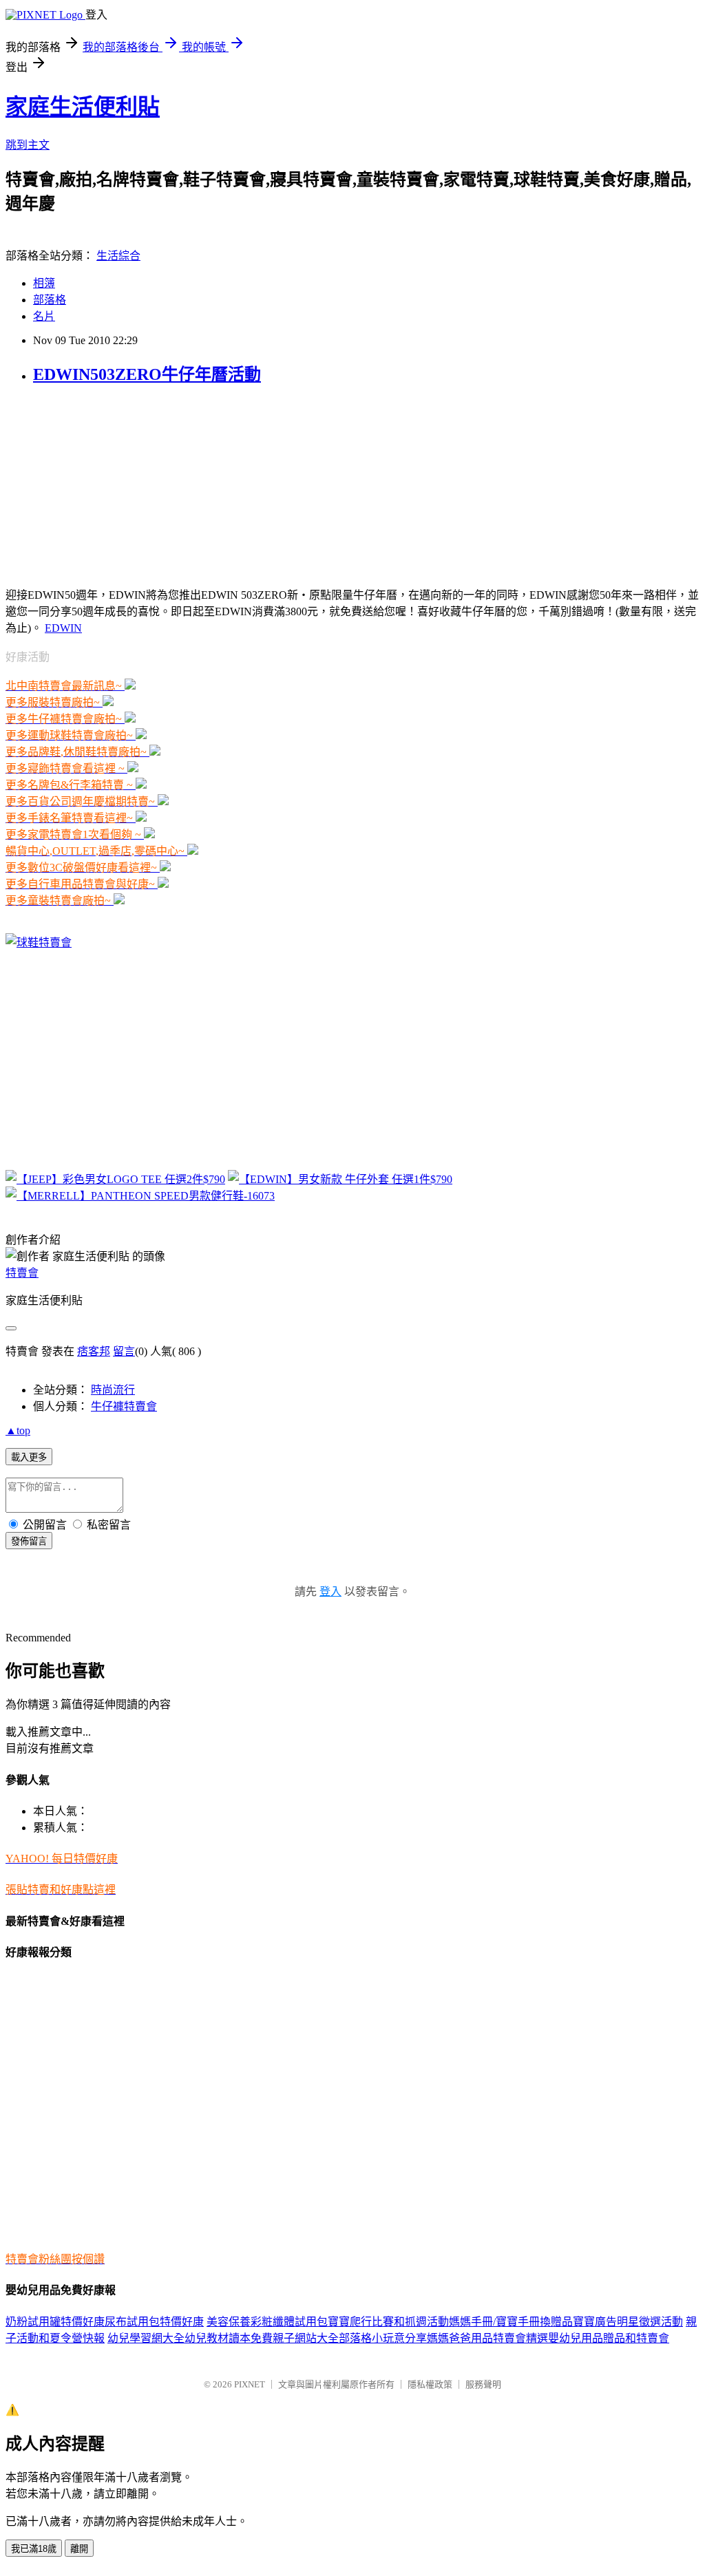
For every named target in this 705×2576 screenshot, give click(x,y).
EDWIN (63, 628)
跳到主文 (28, 145)
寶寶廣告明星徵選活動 (628, 2322)
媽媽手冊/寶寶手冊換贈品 (511, 2322)
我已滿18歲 (34, 2549)
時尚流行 (113, 1390)
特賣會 (22, 1273)
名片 (44, 316)
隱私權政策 (430, 2384)
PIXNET (250, 2384)
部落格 (50, 300)
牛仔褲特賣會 (124, 1406)
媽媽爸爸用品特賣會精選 (487, 2338)
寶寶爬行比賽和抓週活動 (388, 2322)
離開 (79, 2549)
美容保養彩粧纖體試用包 (267, 2322)
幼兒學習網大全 (146, 2338)
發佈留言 (29, 1541)
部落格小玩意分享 (383, 2338)
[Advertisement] (92, 485)
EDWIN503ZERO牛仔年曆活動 (147, 374)
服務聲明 (483, 2384)
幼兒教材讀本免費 (229, 2338)
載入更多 (29, 1457)
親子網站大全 (306, 2338)
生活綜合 (118, 256)
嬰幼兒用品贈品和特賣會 (609, 2338)
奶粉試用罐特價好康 (55, 2322)
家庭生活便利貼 (83, 107)
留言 (124, 1351)
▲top (18, 1430)
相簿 (44, 283)
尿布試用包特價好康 (154, 2322)
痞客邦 (94, 1351)
